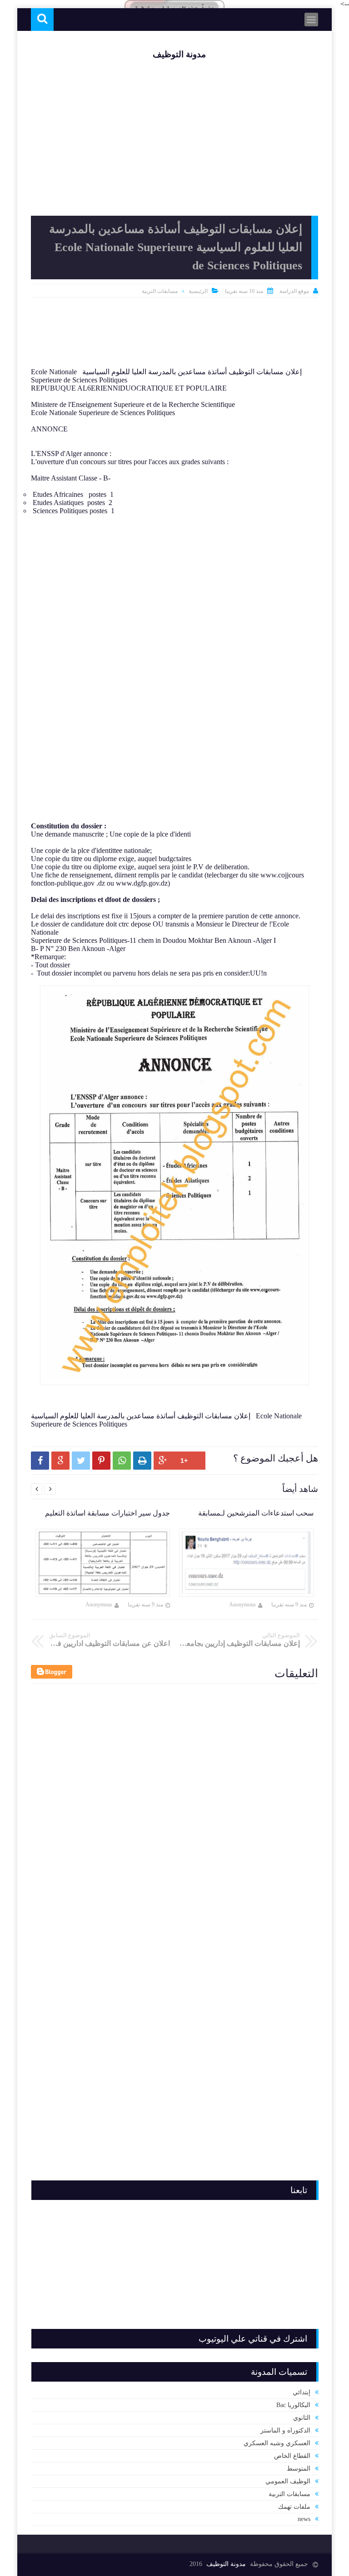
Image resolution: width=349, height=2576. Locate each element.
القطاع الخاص (292, 2456)
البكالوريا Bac (293, 2405)
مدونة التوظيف (179, 54)
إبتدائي (302, 2392)
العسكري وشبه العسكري (277, 2443)
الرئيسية (198, 291)
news (304, 2519)
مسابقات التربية (160, 291)
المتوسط (299, 2469)
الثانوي (302, 2418)
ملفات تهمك (294, 2507)
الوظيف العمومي (288, 2481)
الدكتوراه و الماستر (285, 2430)
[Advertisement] (174, 334)
